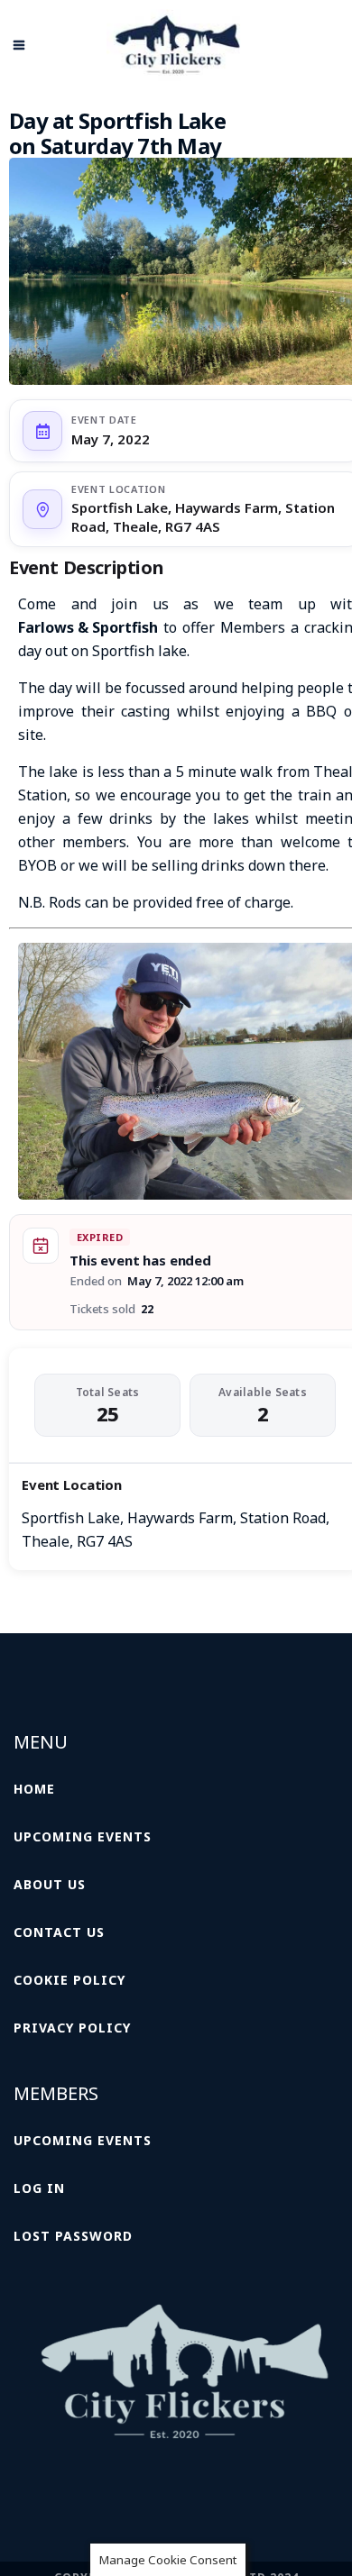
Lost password (73, 2236)
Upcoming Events (83, 1836)
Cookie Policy (69, 1980)
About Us (50, 1884)
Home (34, 1789)
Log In (39, 2188)
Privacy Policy (72, 2028)
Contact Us (59, 1932)
